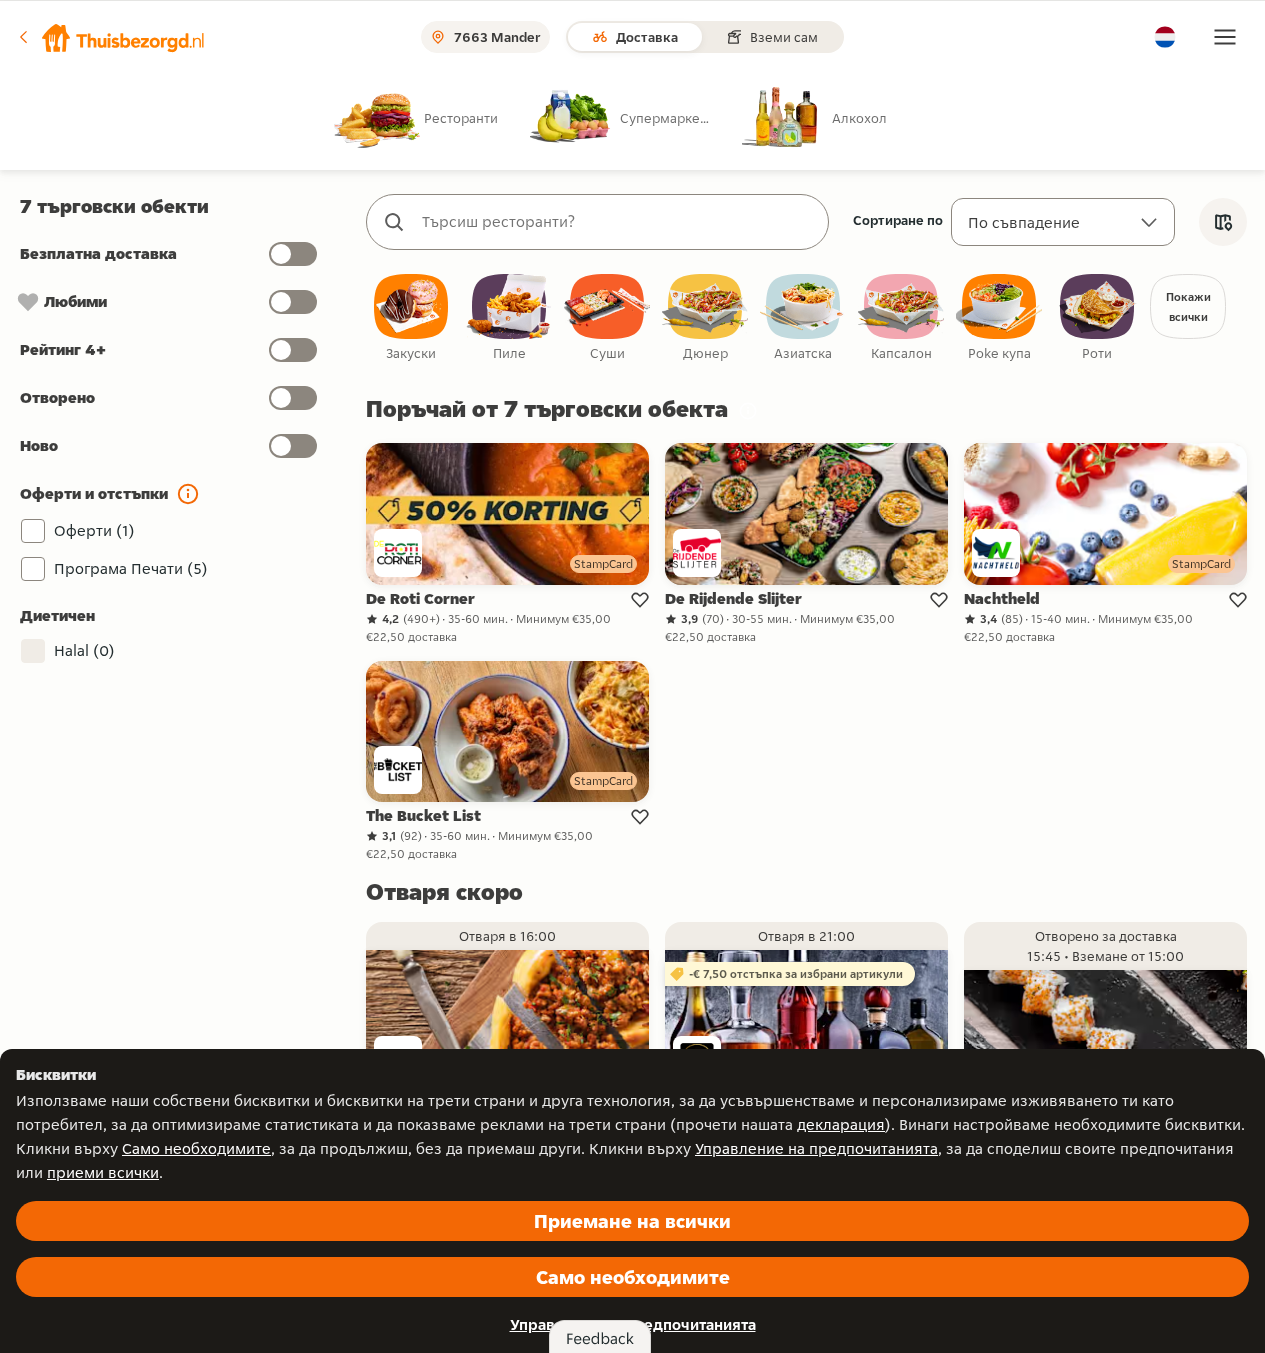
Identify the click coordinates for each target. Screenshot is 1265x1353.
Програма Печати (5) (131, 568)
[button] (111, 37)
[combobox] (617, 222)
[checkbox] (411, 318)
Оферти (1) (94, 530)
